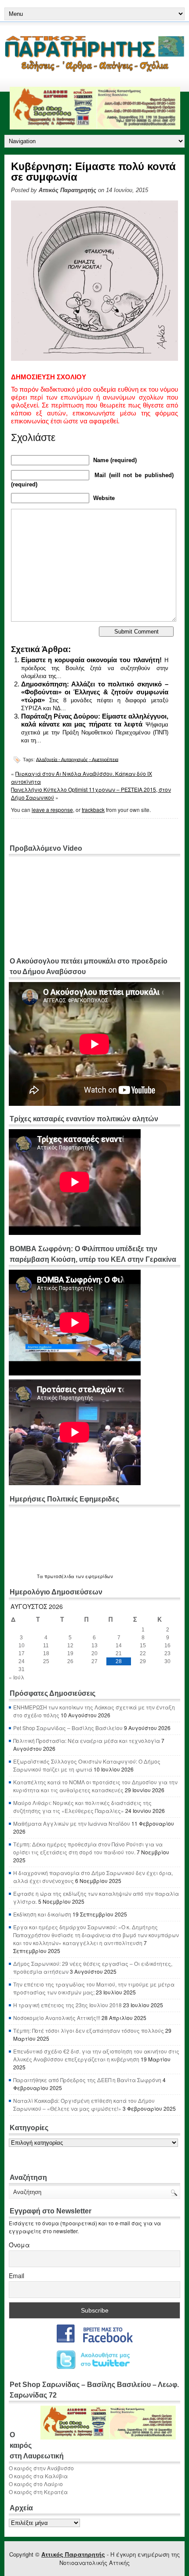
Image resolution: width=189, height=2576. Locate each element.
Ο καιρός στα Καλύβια (38, 2476)
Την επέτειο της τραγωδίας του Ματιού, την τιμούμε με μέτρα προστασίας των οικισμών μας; (94, 1988)
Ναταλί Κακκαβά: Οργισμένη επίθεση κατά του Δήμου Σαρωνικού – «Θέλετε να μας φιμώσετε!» (84, 2104)
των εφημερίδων (94, 1576)
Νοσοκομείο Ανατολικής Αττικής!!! (57, 2018)
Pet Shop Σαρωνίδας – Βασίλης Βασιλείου (68, 1728)
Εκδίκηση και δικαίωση (42, 1914)
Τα (41, 1576)
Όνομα (19, 2245)
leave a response (52, 810)
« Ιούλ (16, 1677)
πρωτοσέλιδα (59, 1576)
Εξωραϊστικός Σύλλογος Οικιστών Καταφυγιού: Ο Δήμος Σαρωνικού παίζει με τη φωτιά (87, 1765)
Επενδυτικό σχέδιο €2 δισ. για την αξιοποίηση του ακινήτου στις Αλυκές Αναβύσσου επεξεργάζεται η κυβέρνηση (96, 2055)
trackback (93, 810)
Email (16, 2276)
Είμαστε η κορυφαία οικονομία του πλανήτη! (91, 660)
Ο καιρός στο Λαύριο (36, 2484)
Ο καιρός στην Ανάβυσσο (41, 2468)
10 (22, 1646)
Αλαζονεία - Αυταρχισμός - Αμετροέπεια (77, 759)
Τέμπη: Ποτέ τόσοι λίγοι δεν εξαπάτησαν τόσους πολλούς (89, 2030)
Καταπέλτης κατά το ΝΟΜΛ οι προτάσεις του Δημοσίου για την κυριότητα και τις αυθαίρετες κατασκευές (95, 1786)
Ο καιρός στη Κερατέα (38, 2492)
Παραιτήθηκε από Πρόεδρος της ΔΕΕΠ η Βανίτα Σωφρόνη (87, 2080)
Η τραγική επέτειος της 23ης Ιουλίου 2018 (67, 2005)
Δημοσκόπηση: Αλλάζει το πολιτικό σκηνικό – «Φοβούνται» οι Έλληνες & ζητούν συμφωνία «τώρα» (95, 692)
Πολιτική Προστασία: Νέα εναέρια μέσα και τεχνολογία (87, 1740)
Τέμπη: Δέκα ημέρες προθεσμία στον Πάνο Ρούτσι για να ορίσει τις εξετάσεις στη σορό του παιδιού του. (88, 1848)
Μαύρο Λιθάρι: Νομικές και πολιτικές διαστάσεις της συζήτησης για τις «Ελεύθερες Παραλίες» (82, 1807)
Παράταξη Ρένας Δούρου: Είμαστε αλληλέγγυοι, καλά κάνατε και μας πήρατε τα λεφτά (95, 720)
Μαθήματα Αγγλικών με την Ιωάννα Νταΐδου (72, 1823)
